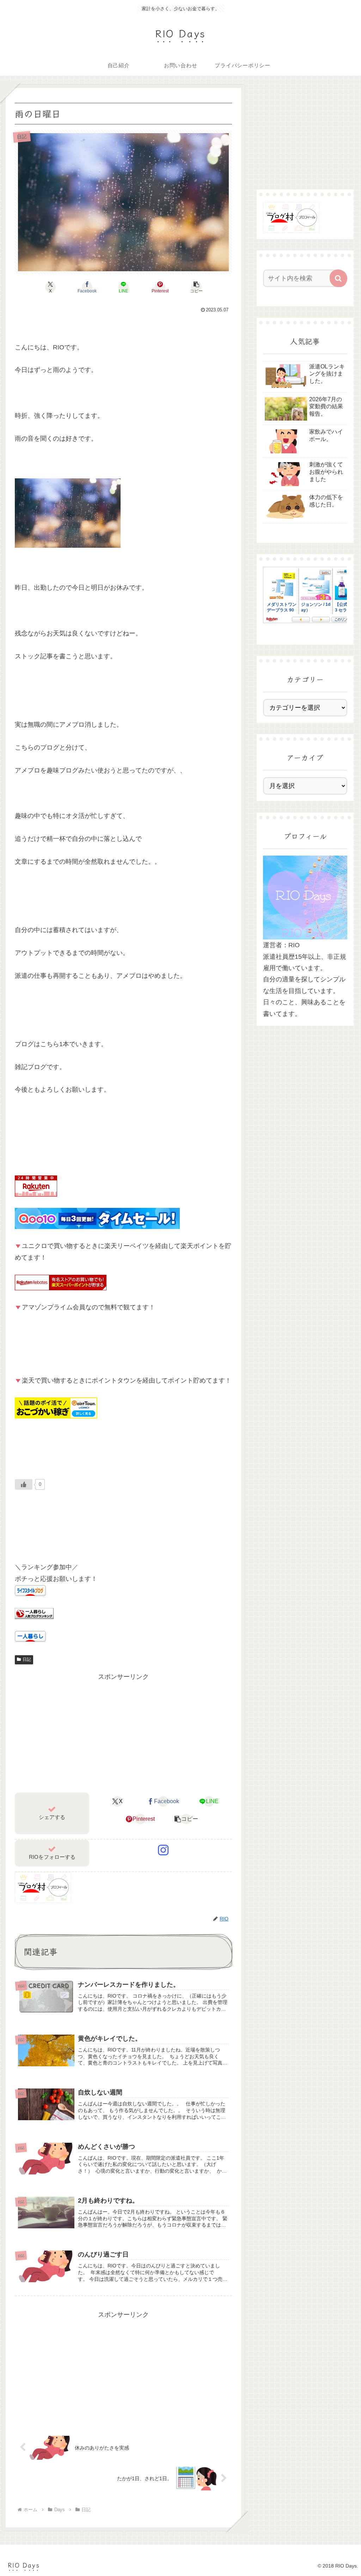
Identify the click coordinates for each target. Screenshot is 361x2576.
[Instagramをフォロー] (163, 1850)
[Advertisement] (123, 1732)
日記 (27, 1659)
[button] (197, 287)
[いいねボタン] (24, 1484)
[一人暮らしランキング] (34, 1613)
